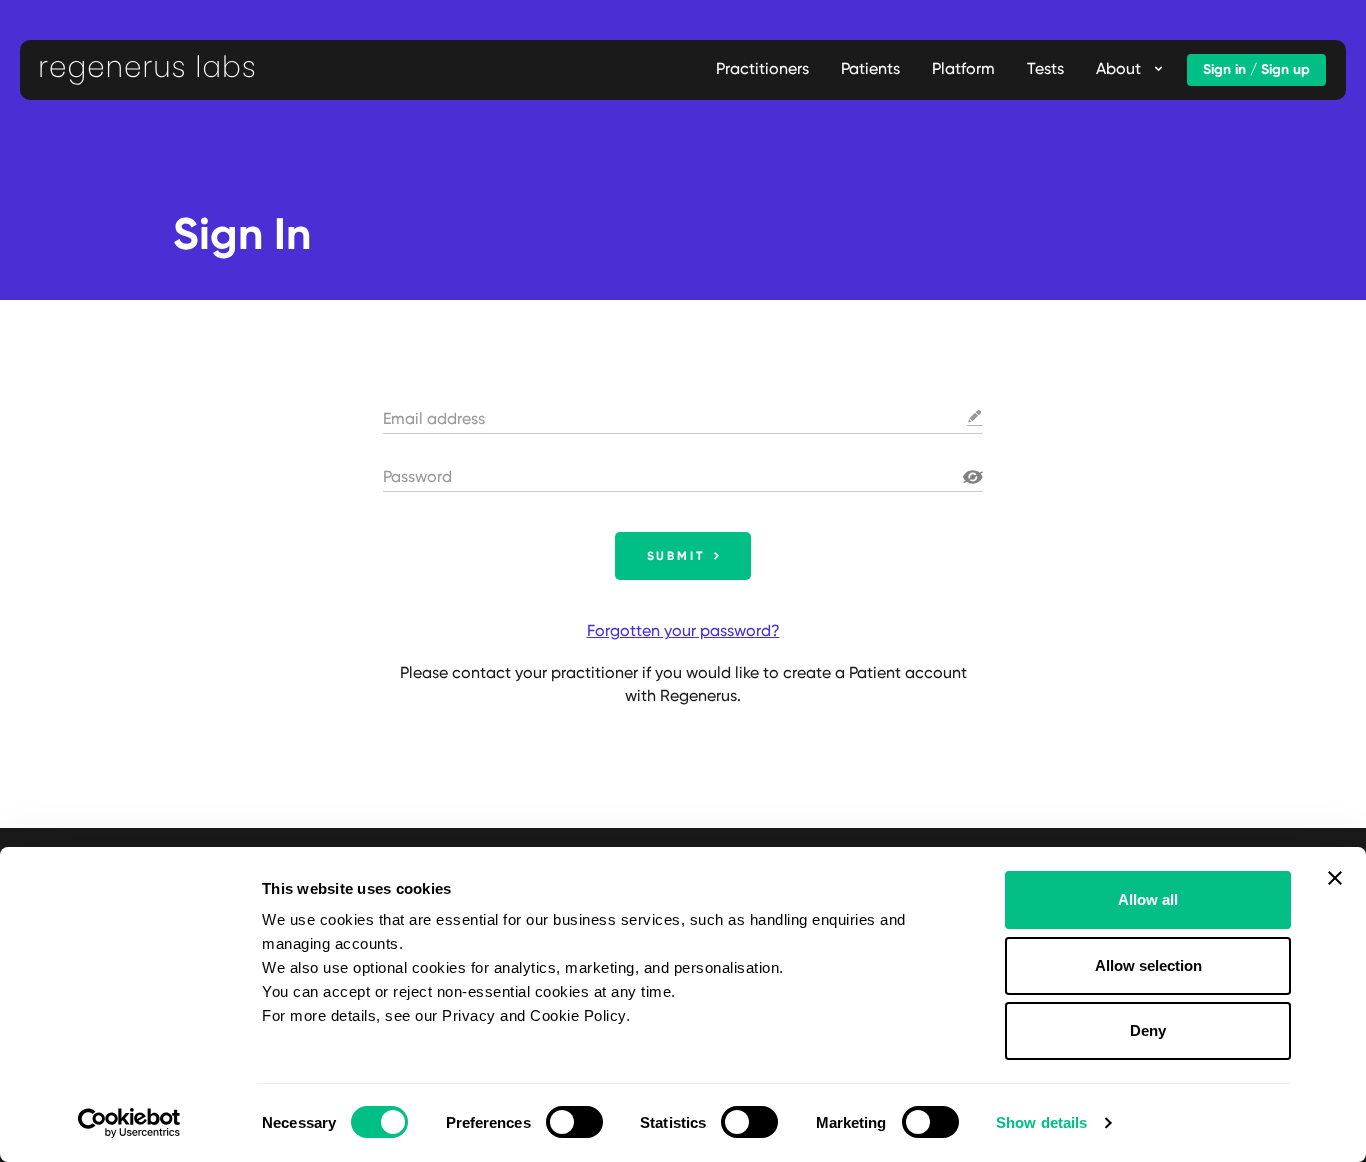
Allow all (1148, 899)
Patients (870, 68)
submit (676, 555)
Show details (1041, 1122)
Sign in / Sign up (1256, 69)
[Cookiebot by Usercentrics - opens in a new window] (129, 1123)
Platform (963, 68)
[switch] (574, 1122)
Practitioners (762, 68)
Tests (1045, 68)
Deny (1148, 1030)
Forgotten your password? (683, 630)
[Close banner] (1335, 878)
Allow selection (1148, 965)
